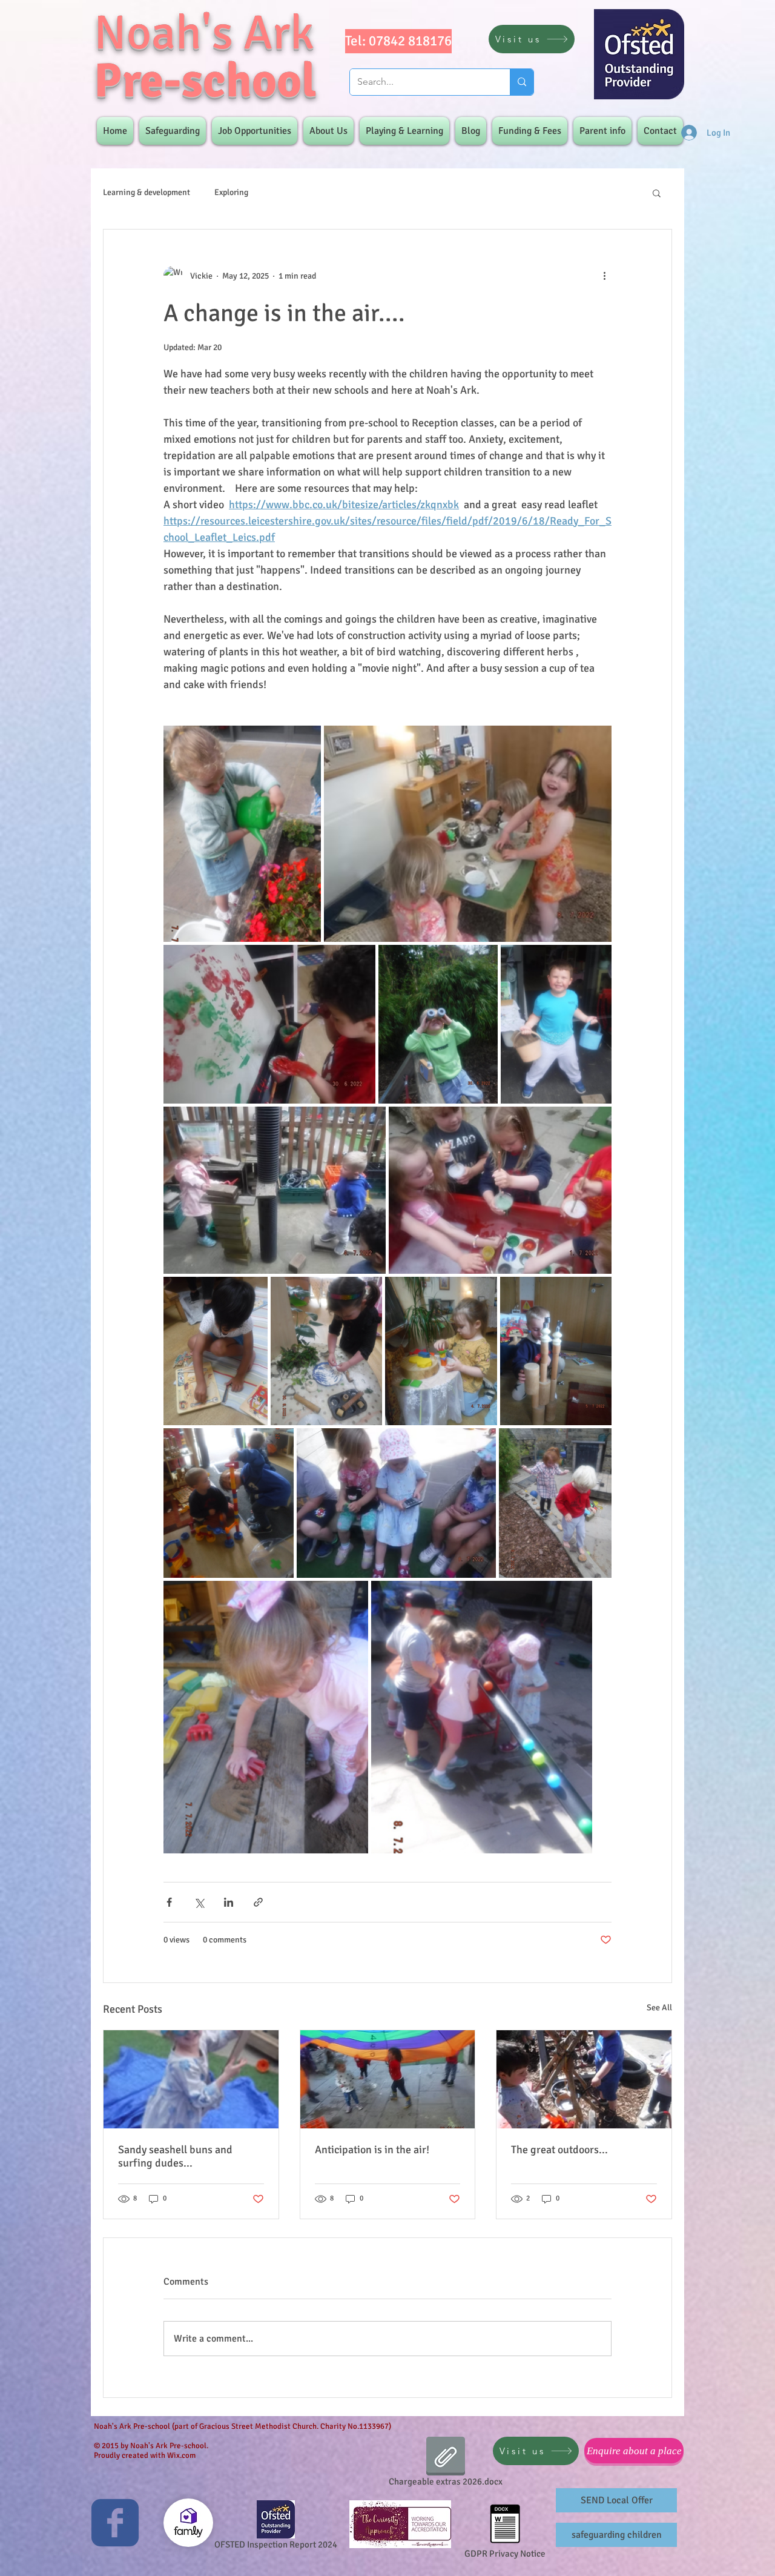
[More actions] (604, 276)
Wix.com (181, 2455)
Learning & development (147, 192)
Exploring (231, 192)
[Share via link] (258, 1902)
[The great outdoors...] (584, 2079)
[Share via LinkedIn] (229, 1902)
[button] (657, 193)
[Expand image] (242, 834)
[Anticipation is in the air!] (388, 2079)
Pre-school (205, 81)
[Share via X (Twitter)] (199, 1902)
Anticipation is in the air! (372, 2150)
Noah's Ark (204, 33)
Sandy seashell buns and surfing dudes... (175, 2156)
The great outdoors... (559, 2150)
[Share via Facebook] (169, 1902)
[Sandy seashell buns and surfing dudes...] (191, 2079)
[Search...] (522, 82)
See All (659, 2008)
